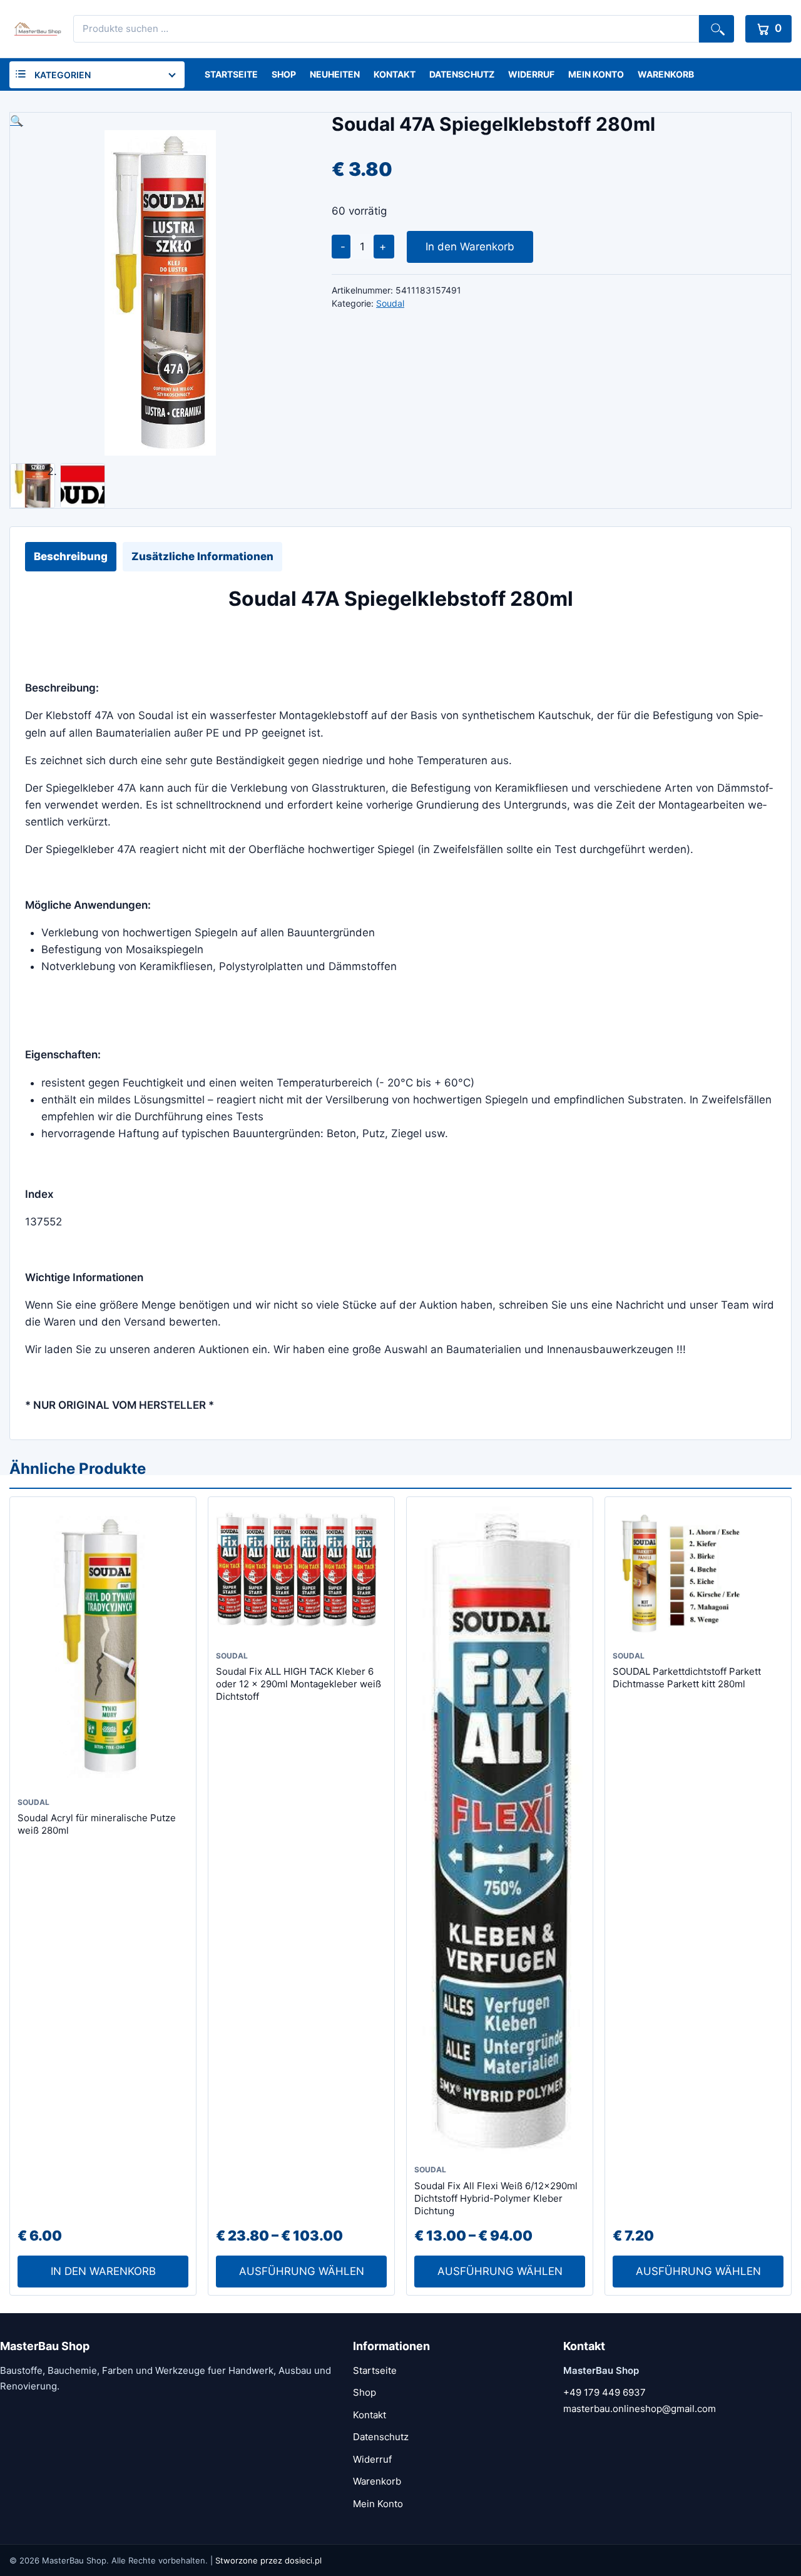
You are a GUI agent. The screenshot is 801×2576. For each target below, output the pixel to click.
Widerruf (531, 74)
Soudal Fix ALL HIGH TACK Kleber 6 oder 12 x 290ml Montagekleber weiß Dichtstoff (298, 1684)
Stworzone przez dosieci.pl (268, 2560)
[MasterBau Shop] (36, 29)
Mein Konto (596, 74)
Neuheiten (335, 74)
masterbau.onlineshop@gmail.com (640, 2409)
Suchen (717, 29)
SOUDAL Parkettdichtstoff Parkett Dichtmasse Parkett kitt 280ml (687, 1678)
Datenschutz (462, 74)
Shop (284, 74)
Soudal (390, 303)
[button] (160, 121)
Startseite (231, 74)
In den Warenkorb (470, 247)
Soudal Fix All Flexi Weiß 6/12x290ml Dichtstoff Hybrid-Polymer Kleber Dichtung (496, 2199)
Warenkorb (666, 74)
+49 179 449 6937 (605, 2392)
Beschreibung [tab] (71, 556)
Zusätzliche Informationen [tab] (202, 556)
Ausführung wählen (302, 2271)
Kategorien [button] (63, 75)
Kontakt (395, 74)
